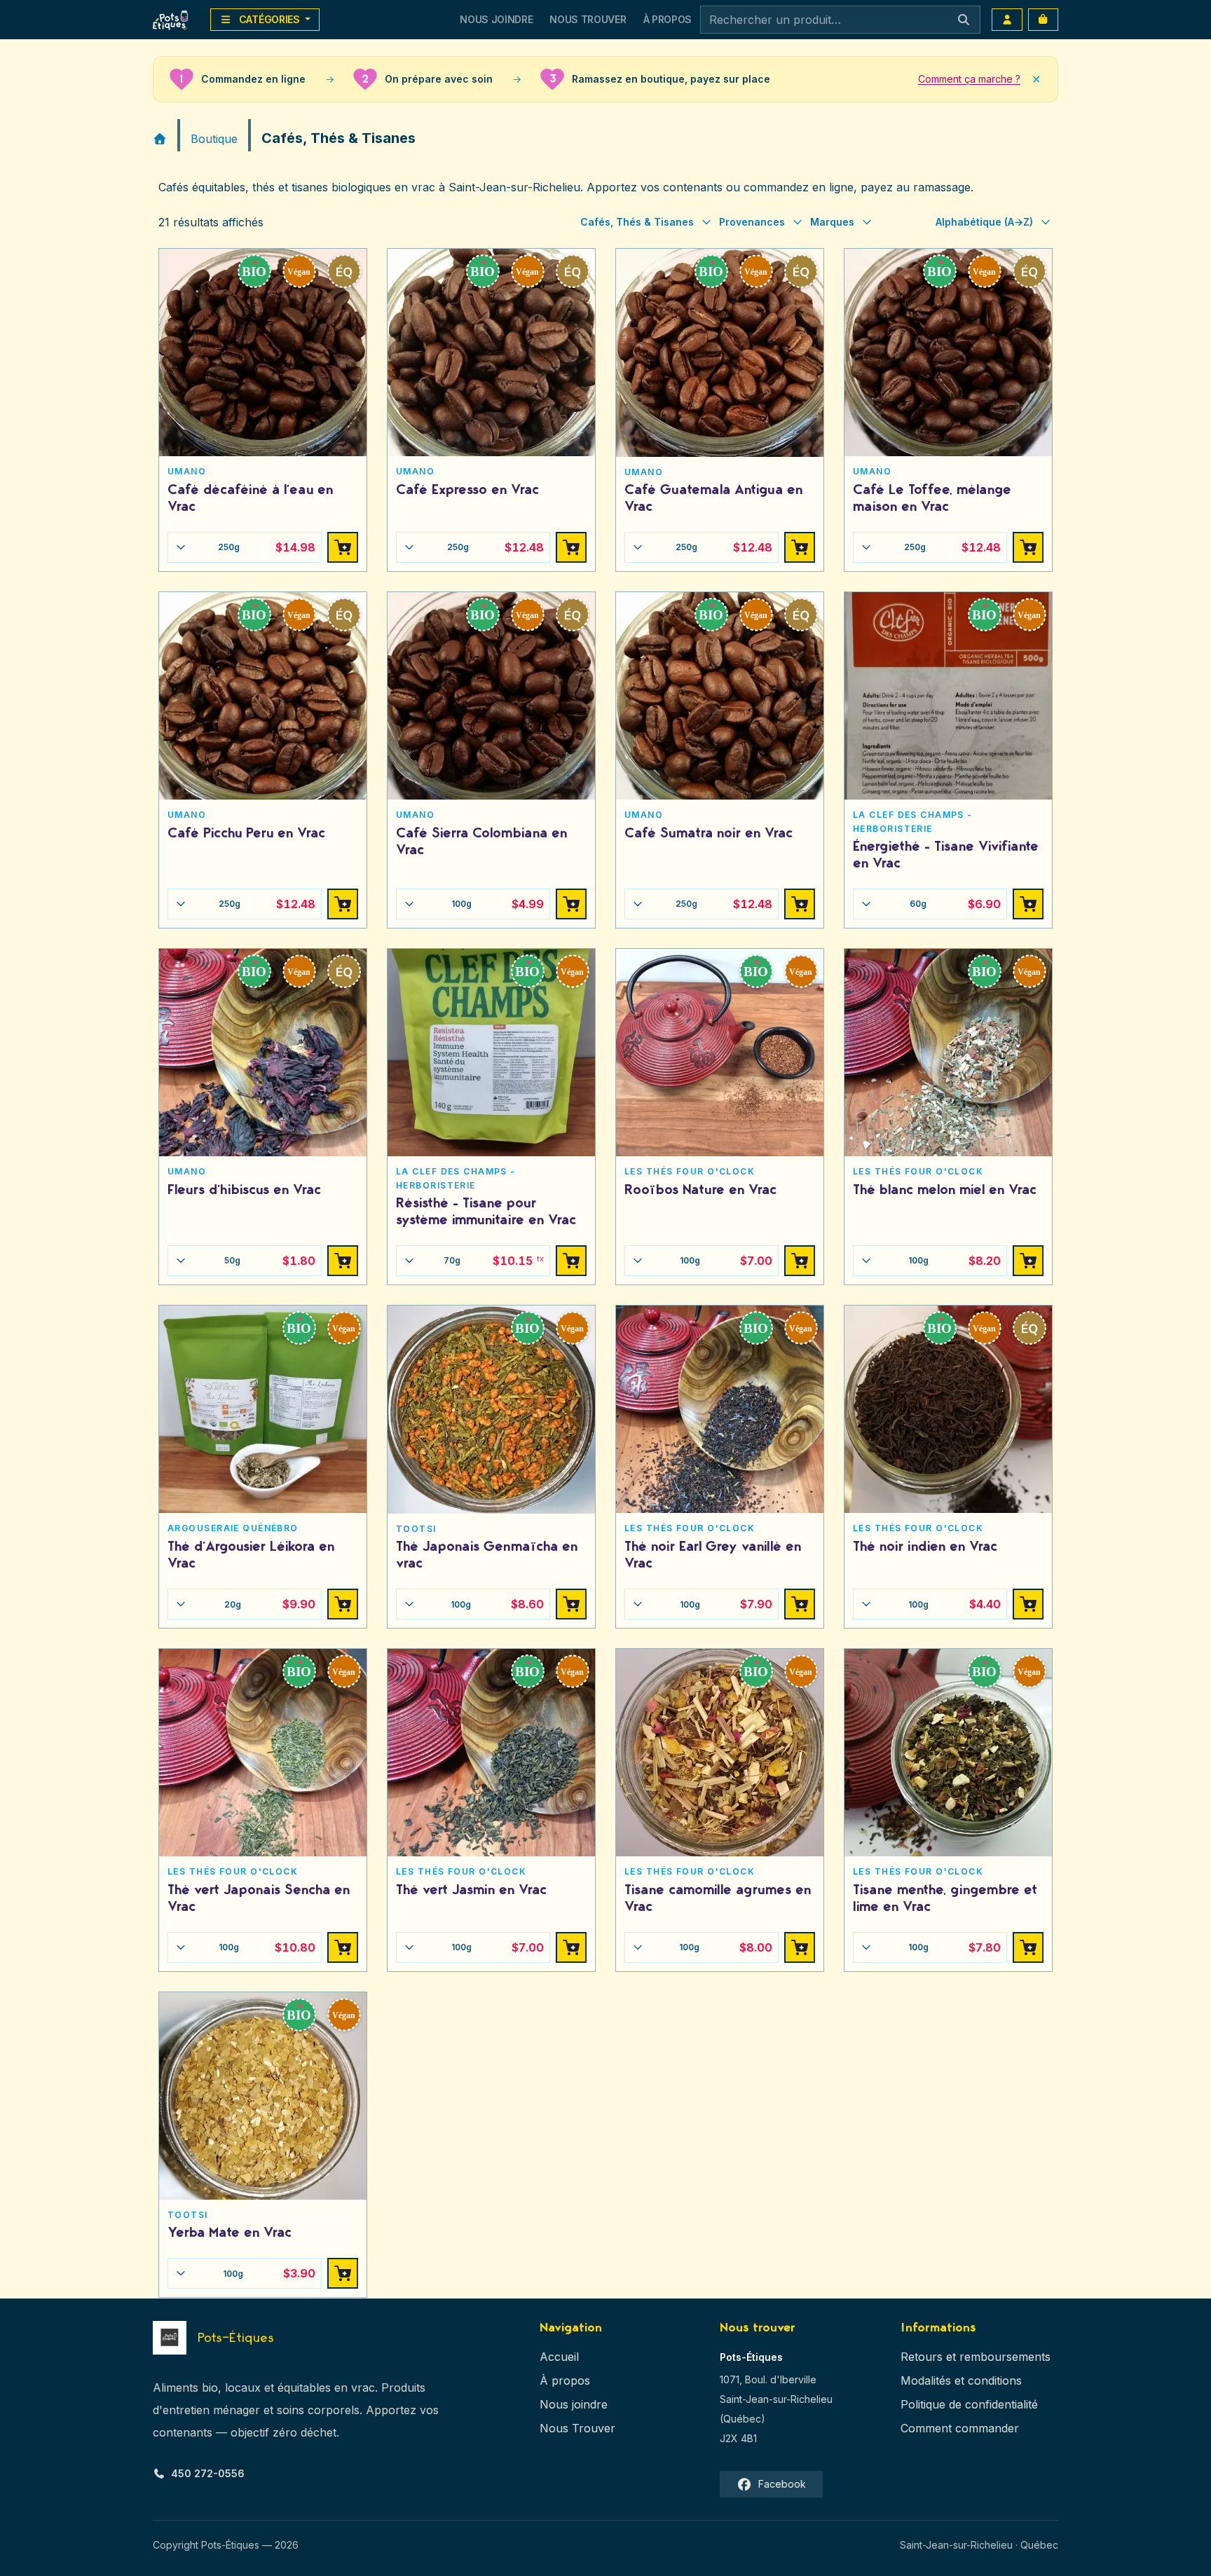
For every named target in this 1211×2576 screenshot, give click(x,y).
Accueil (559, 2357)
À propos (565, 2380)
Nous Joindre (496, 19)
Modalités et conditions (961, 2380)
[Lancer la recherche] (964, 20)
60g (956, 904)
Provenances (752, 222)
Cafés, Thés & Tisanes (637, 222)
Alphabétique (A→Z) (984, 222)
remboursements (1005, 2357)
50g (270, 1261)
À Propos (668, 19)
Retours (922, 2357)
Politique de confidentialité (969, 2404)
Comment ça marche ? (969, 79)
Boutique (214, 139)
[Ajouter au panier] (343, 547)
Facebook (782, 2484)
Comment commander (960, 2428)
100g (498, 904)
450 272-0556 (208, 2473)
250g (267, 547)
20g (270, 1604)
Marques (832, 222)
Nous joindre (574, 2404)
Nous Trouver (588, 19)
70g (494, 1261)
